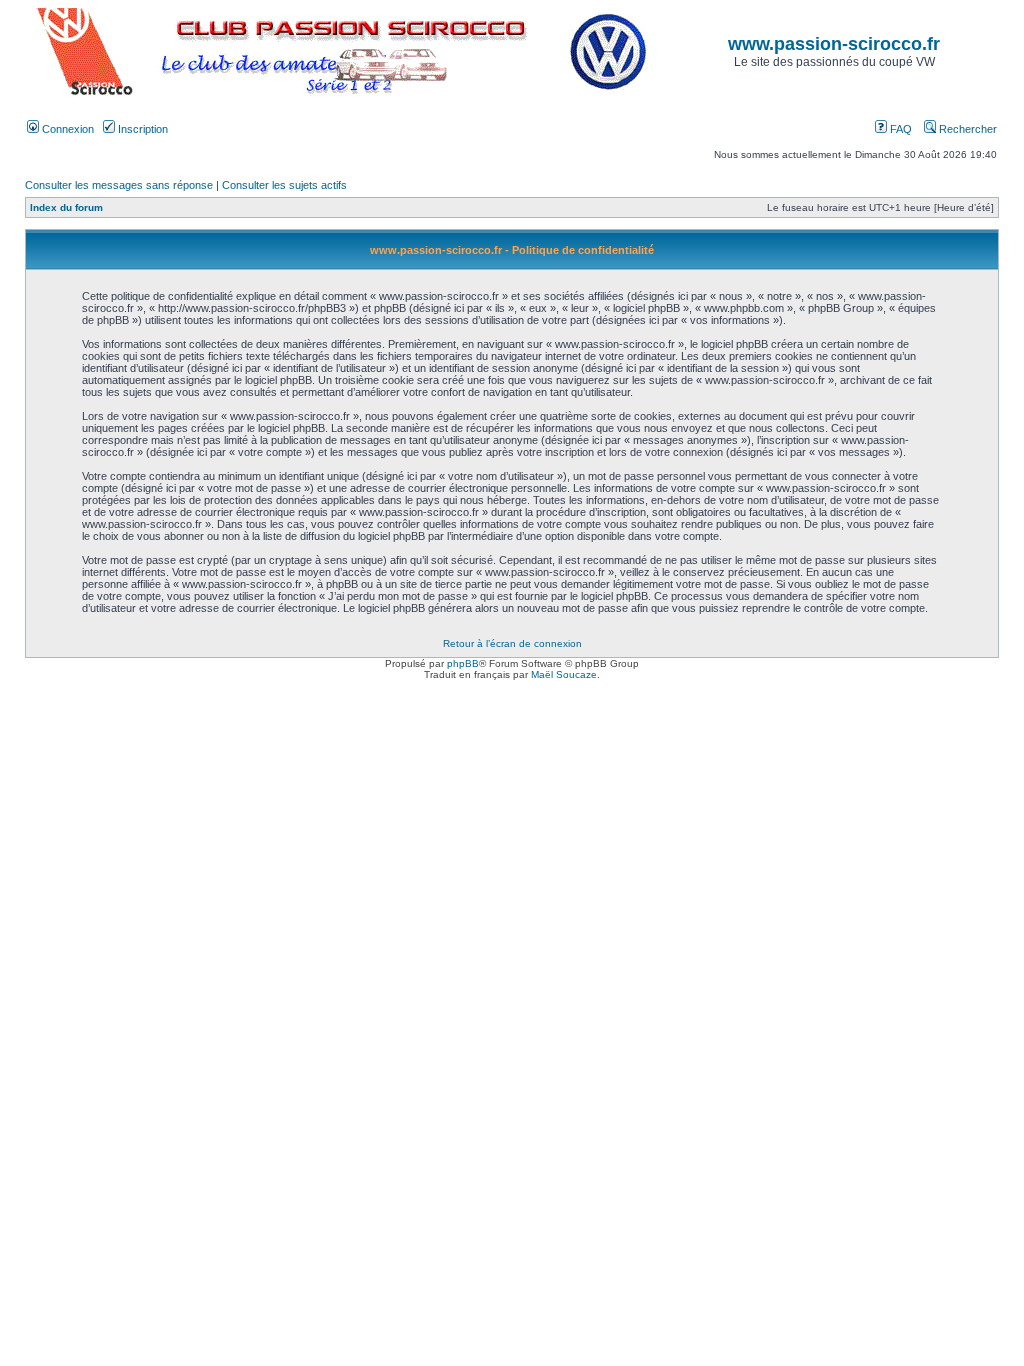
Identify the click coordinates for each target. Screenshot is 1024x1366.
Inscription (141, 129)
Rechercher (966, 129)
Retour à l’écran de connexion (512, 643)
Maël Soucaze (564, 674)
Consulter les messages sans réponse (119, 185)
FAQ (899, 129)
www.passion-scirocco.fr (834, 44)
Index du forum (66, 207)
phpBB (463, 663)
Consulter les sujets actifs (284, 185)
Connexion (66, 129)
